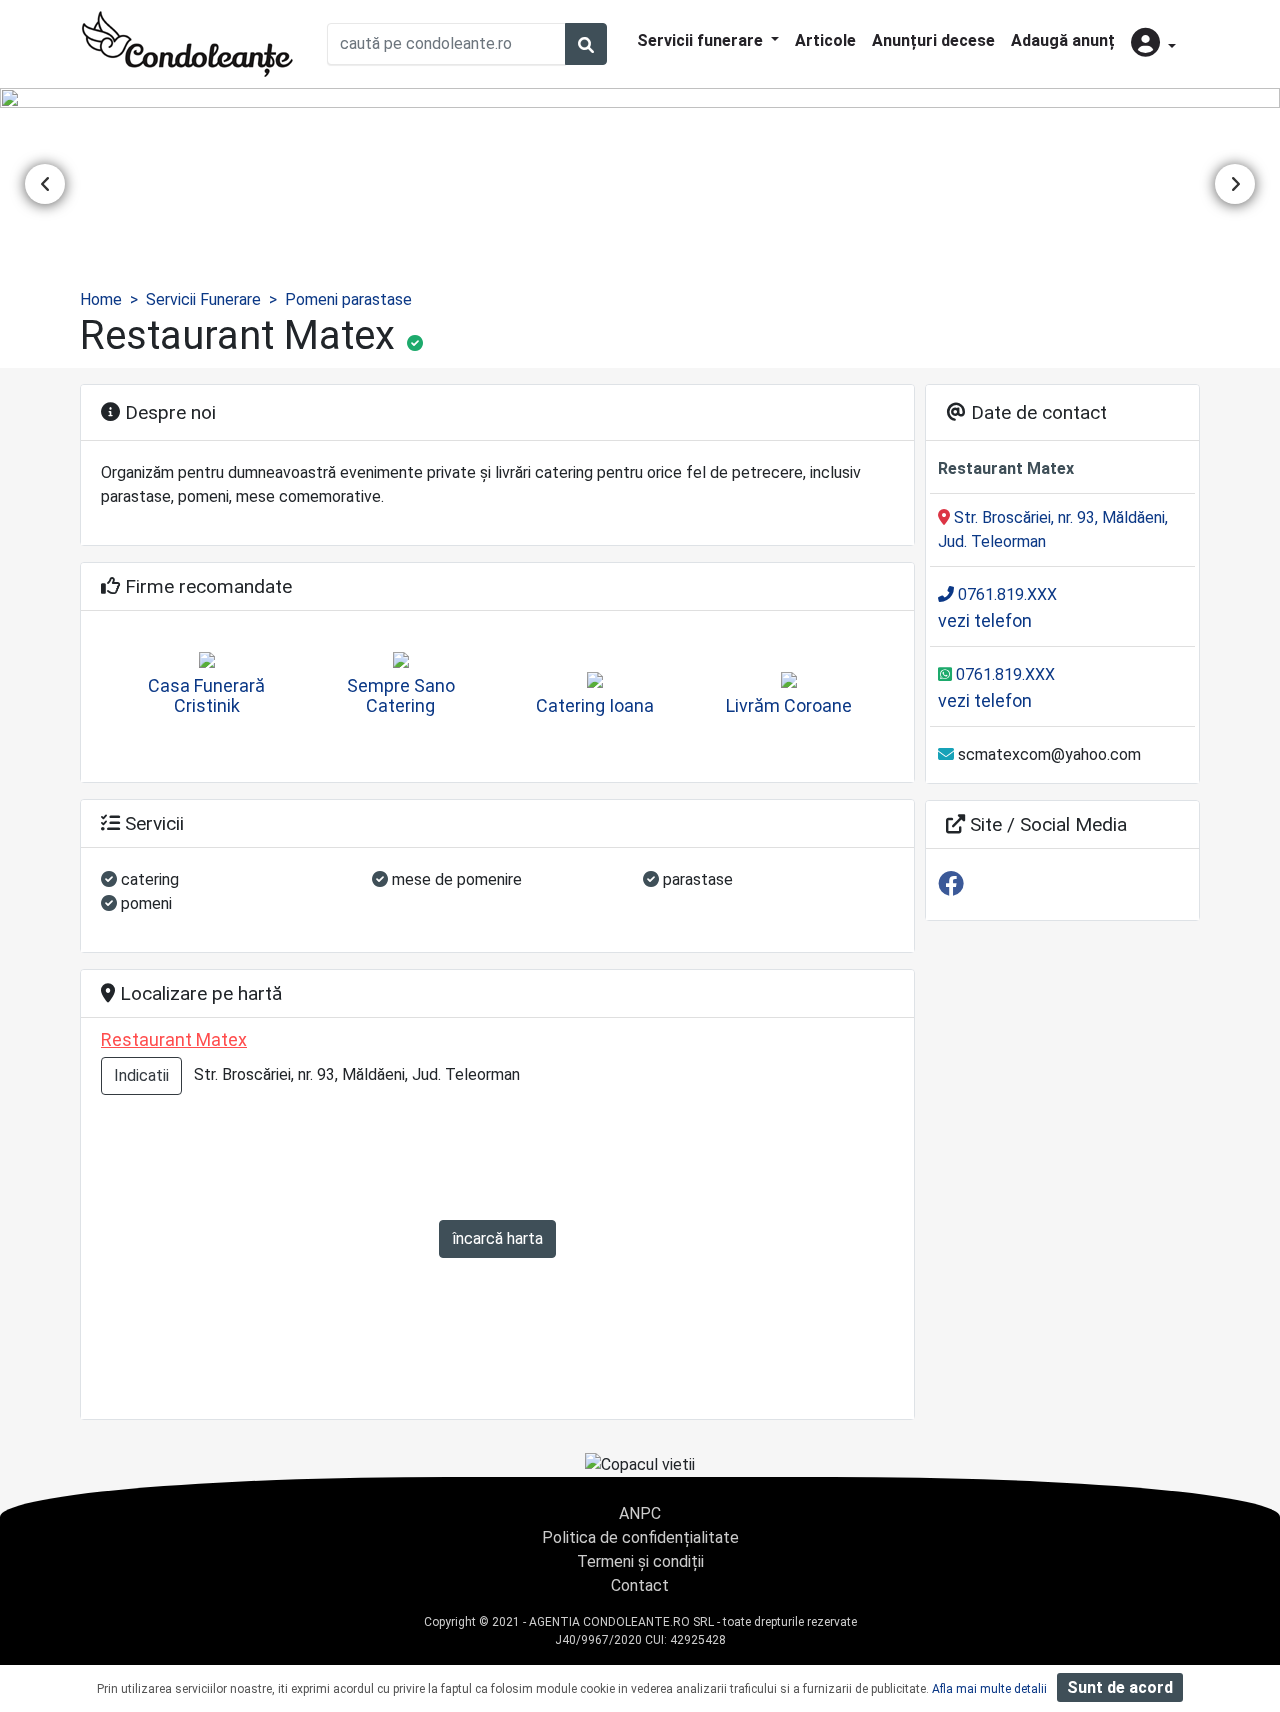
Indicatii (141, 1075)
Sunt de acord (1120, 1687)
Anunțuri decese (933, 40)
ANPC (640, 1513)
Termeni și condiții (640, 1561)
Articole (825, 40)
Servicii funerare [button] (702, 40)
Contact (640, 1585)
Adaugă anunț (1063, 40)
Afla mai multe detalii (989, 1689)
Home (101, 299)
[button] (1153, 44)
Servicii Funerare (203, 299)
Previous (45, 184)
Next (1235, 184)
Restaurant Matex (174, 1039)
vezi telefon (985, 620)
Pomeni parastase (348, 299)
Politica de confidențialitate (640, 1537)
